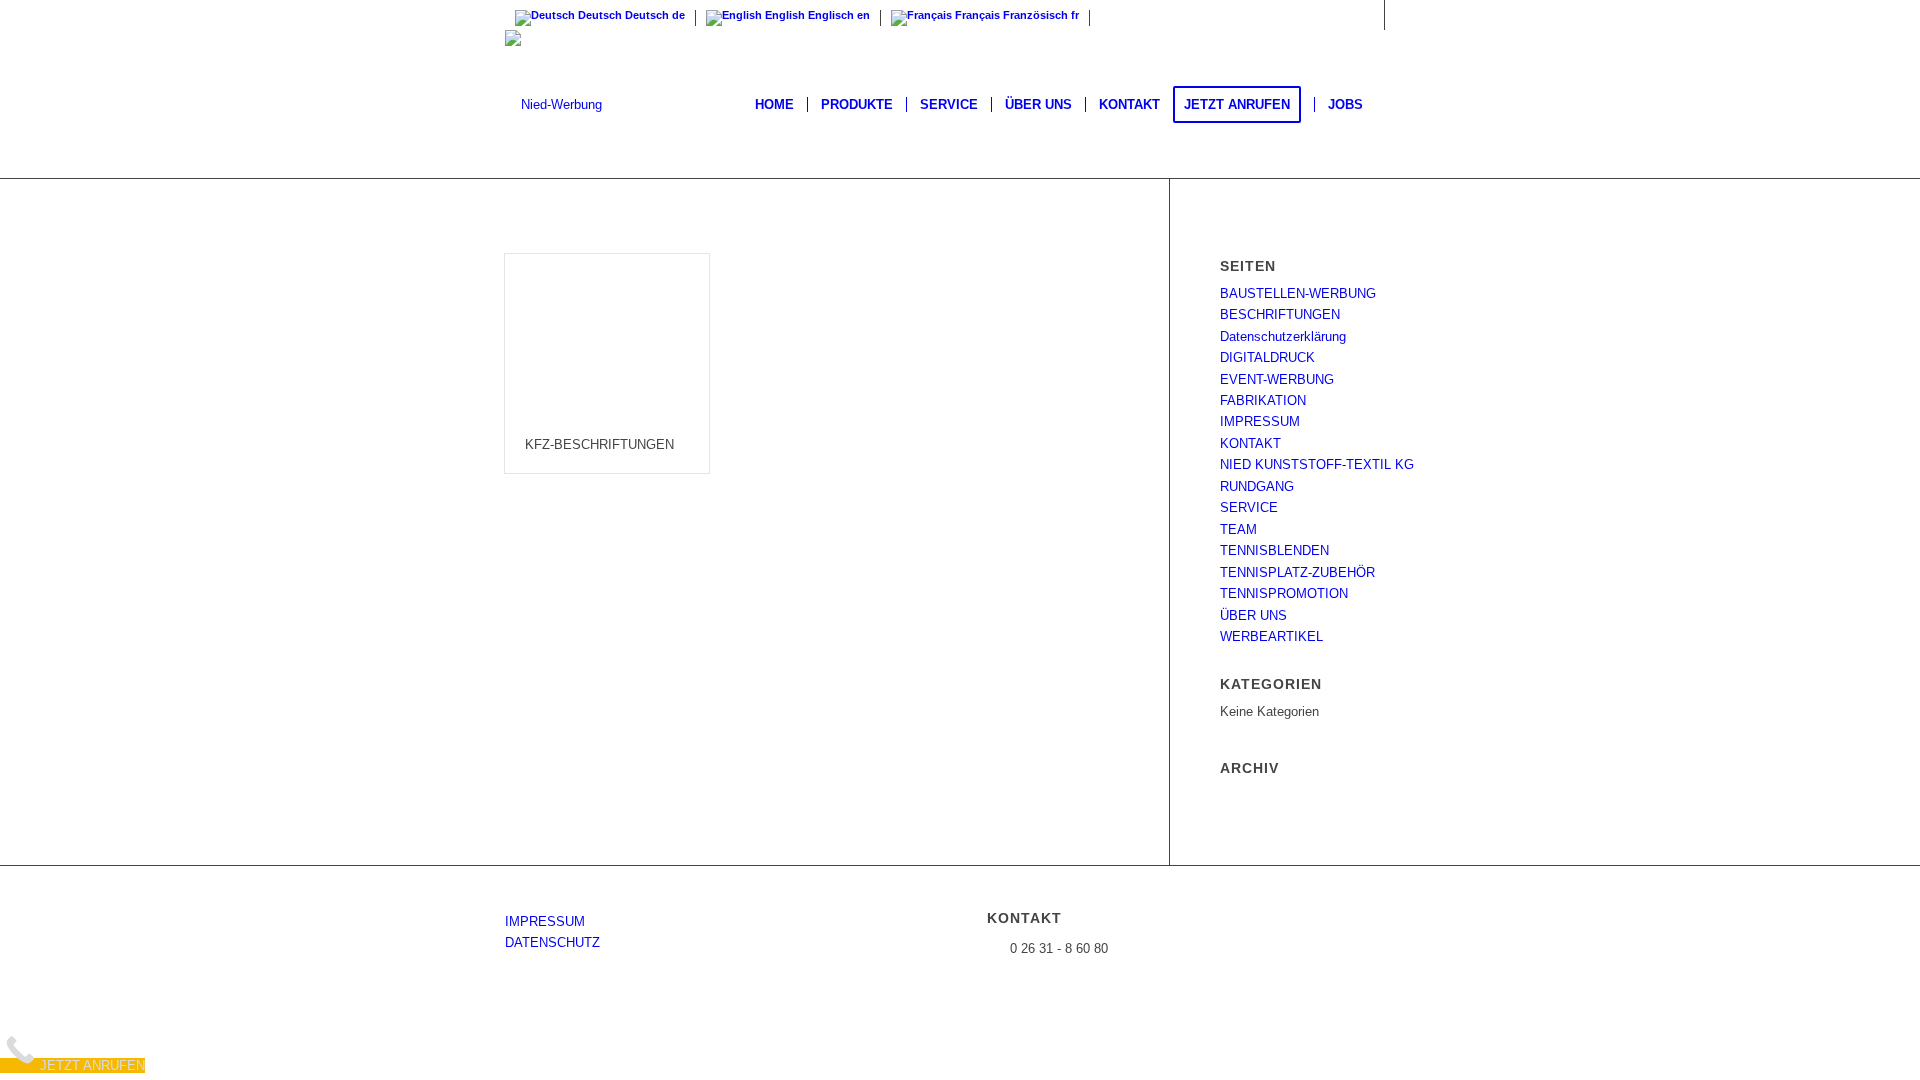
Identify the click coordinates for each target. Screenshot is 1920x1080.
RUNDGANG (1257, 486)
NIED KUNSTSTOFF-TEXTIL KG (1317, 464)
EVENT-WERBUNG (1277, 379)
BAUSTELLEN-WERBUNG (1298, 293)
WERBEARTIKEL (1271, 636)
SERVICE (1249, 507)
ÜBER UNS (1253, 615)
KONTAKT (1250, 443)
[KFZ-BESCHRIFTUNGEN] (607, 336)
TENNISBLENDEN (1274, 550)
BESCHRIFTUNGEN (1280, 314)
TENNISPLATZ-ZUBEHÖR (1297, 572)
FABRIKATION (1263, 400)
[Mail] (1400, 15)
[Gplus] (1369, 15)
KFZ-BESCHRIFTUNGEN (599, 444)
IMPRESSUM (1260, 421)
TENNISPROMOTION (1284, 593)
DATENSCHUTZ (552, 942)
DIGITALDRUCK (1267, 357)
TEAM (1238, 529)
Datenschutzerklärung (1283, 336)
